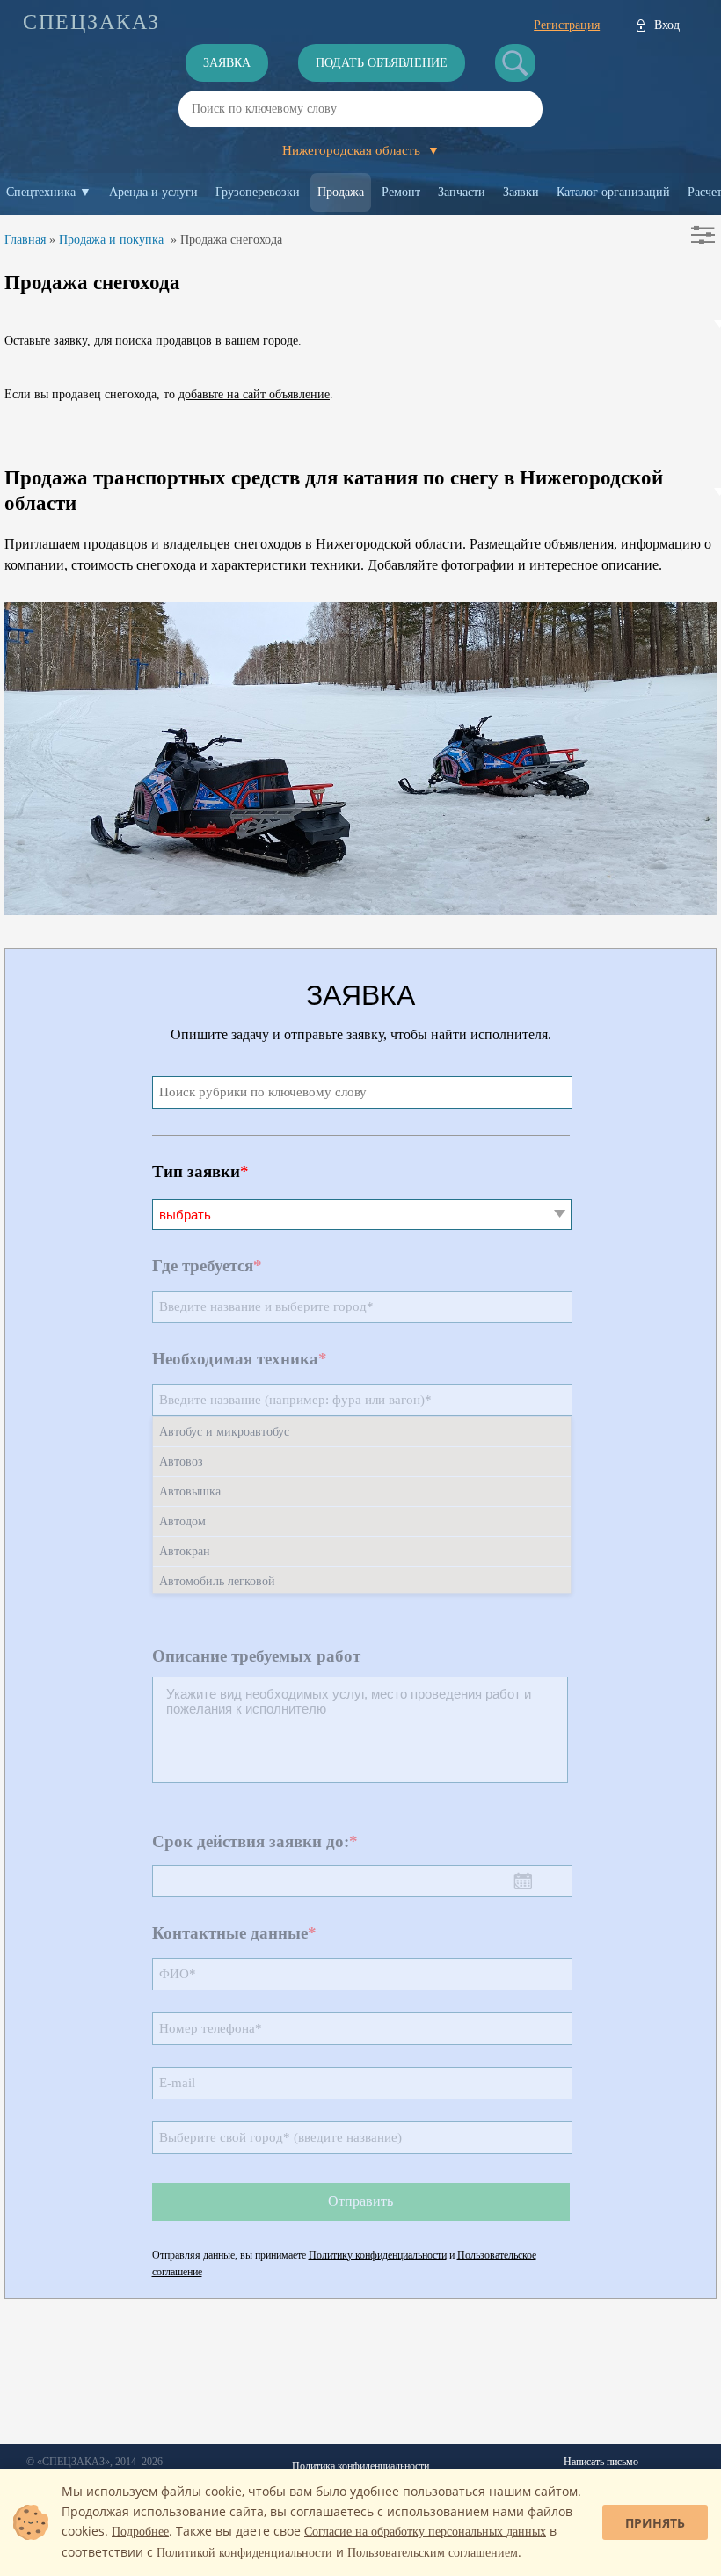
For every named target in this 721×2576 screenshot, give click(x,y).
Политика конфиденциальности (360, 2466)
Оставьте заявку (46, 341)
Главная (25, 240)
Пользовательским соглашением (433, 2553)
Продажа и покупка (111, 240)
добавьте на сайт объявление (254, 394)
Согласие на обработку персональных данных (425, 2532)
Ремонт (401, 192)
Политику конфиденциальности (378, 2255)
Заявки (521, 192)
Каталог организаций (613, 192)
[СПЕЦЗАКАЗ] (91, 22)
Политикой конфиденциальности (244, 2553)
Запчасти (462, 192)
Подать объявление (382, 63)
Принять (655, 2523)
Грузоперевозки (258, 192)
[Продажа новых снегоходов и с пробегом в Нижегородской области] (360, 910)
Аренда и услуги (153, 192)
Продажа (341, 192)
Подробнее (140, 2532)
